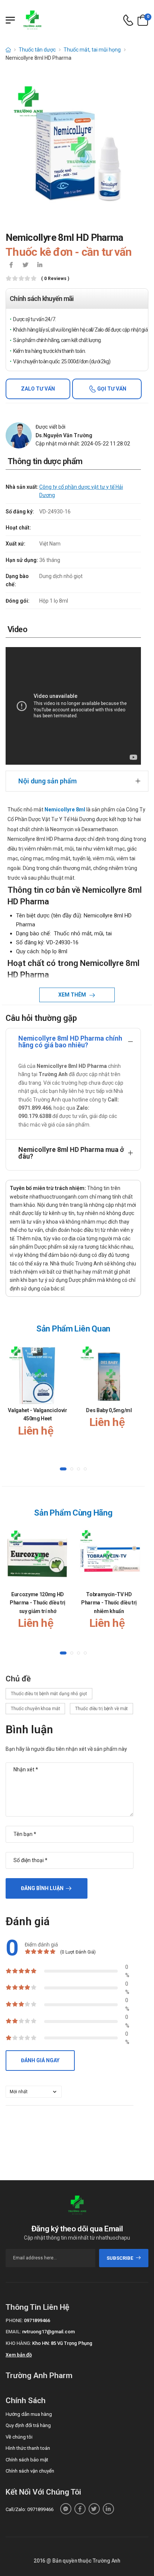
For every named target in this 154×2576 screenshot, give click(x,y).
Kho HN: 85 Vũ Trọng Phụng (62, 2343)
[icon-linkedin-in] (40, 265)
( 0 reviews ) (55, 279)
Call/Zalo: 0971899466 (30, 2509)
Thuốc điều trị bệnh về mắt (101, 1709)
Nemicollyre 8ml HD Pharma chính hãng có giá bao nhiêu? (70, 1042)
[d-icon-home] (8, 50)
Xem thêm (73, 995)
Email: (13, 2332)
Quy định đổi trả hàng (28, 2425)
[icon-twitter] (25, 265)
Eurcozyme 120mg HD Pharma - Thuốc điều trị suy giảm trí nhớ (38, 1603)
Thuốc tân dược (37, 50)
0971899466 (37, 2320)
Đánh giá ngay (40, 2060)
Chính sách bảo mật (27, 2460)
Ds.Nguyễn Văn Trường (64, 435)
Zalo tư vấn (38, 389)
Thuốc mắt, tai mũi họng (92, 50)
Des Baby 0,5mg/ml (109, 1410)
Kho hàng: (18, 2343)
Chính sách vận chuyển (30, 2471)
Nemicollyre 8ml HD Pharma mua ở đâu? (71, 1153)
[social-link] (66, 2509)
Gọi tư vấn (111, 389)
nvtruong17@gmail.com (48, 2332)
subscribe (120, 2258)
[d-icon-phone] (128, 20)
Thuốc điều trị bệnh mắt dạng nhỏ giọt (49, 1694)
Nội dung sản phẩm (47, 781)
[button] (63, 1469)
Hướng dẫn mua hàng (29, 2414)
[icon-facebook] (11, 265)
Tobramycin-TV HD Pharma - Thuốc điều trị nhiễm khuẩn (109, 1603)
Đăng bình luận (42, 1888)
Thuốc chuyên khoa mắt (35, 1709)
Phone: (14, 2320)
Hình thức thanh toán (28, 2448)
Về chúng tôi (19, 2437)
